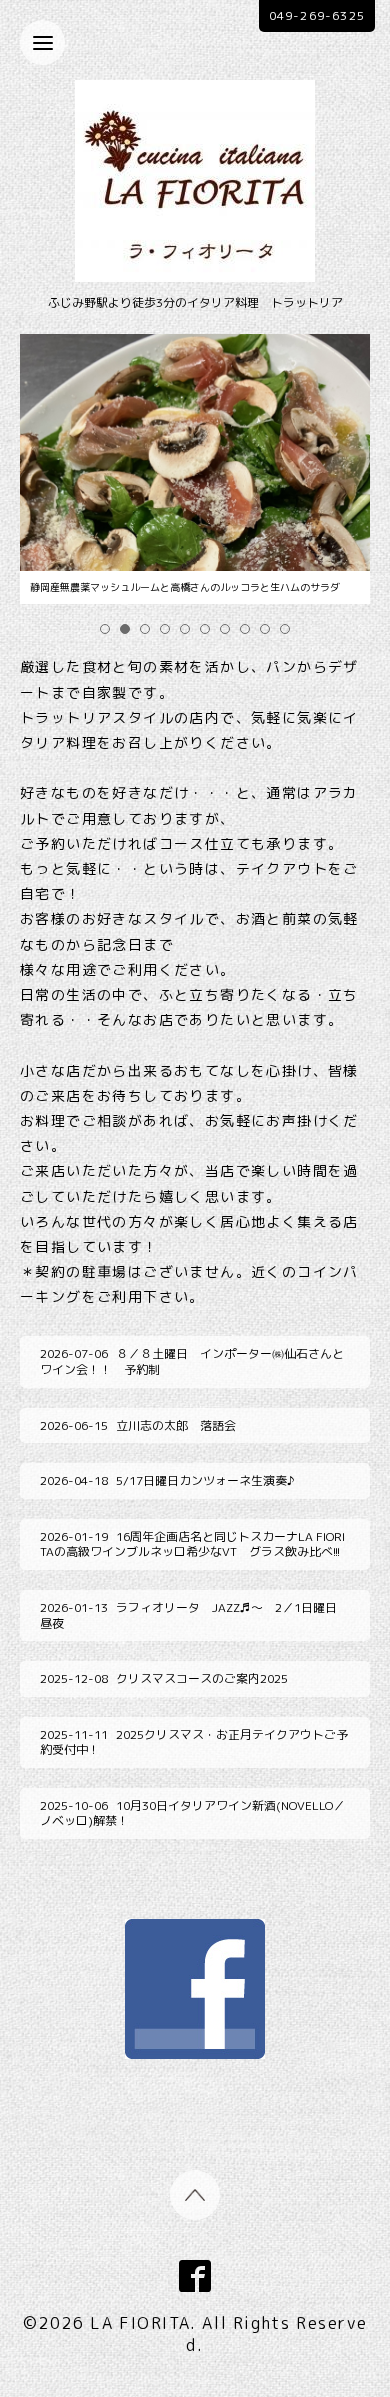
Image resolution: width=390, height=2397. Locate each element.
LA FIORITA (140, 2323)
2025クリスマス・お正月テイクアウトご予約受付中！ (194, 1742)
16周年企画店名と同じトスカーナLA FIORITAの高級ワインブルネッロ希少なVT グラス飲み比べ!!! (192, 1544)
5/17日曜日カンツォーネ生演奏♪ (167, 1480)
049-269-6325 (317, 15)
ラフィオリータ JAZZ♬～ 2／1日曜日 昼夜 (194, 1615)
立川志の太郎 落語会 (138, 1425)
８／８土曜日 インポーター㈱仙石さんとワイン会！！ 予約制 (192, 1361)
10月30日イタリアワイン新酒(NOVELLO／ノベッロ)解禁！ (192, 1813)
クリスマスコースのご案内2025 (164, 1678)
